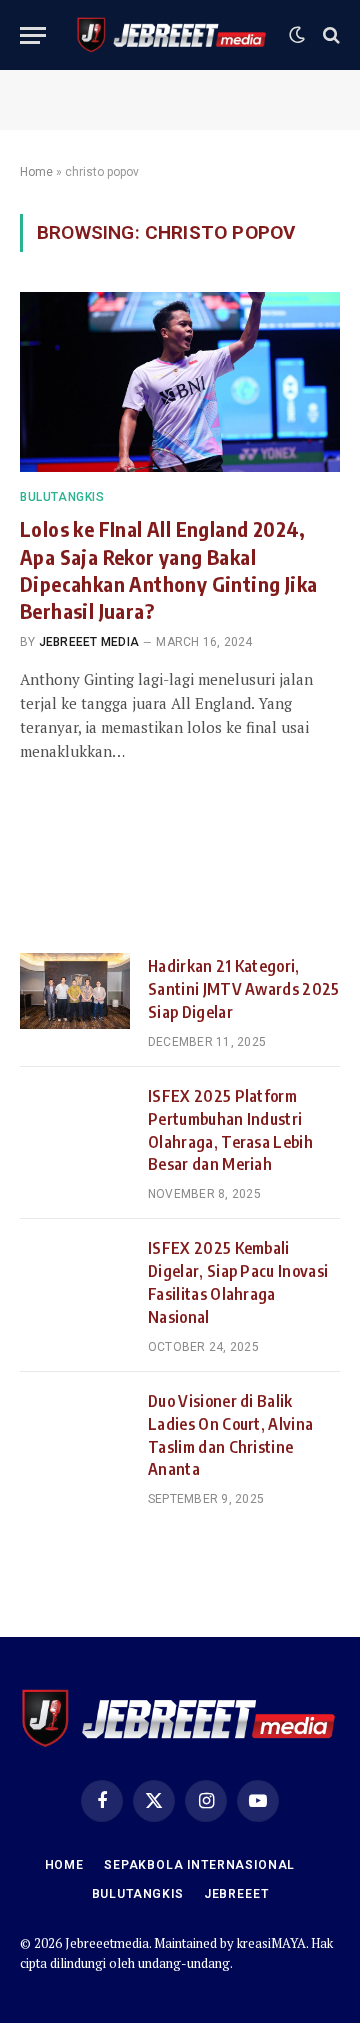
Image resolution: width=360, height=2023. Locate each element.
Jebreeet (236, 1894)
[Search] (329, 35)
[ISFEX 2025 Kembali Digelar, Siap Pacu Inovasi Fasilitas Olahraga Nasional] (75, 1273)
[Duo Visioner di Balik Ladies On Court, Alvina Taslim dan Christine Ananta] (75, 1426)
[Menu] (33, 35)
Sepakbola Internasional (199, 1865)
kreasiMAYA (271, 1943)
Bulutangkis (138, 1894)
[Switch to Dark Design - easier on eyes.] (297, 35)
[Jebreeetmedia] (172, 35)
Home (36, 172)
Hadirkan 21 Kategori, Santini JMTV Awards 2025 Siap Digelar (244, 989)
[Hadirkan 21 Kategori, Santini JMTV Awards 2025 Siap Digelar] (75, 991)
